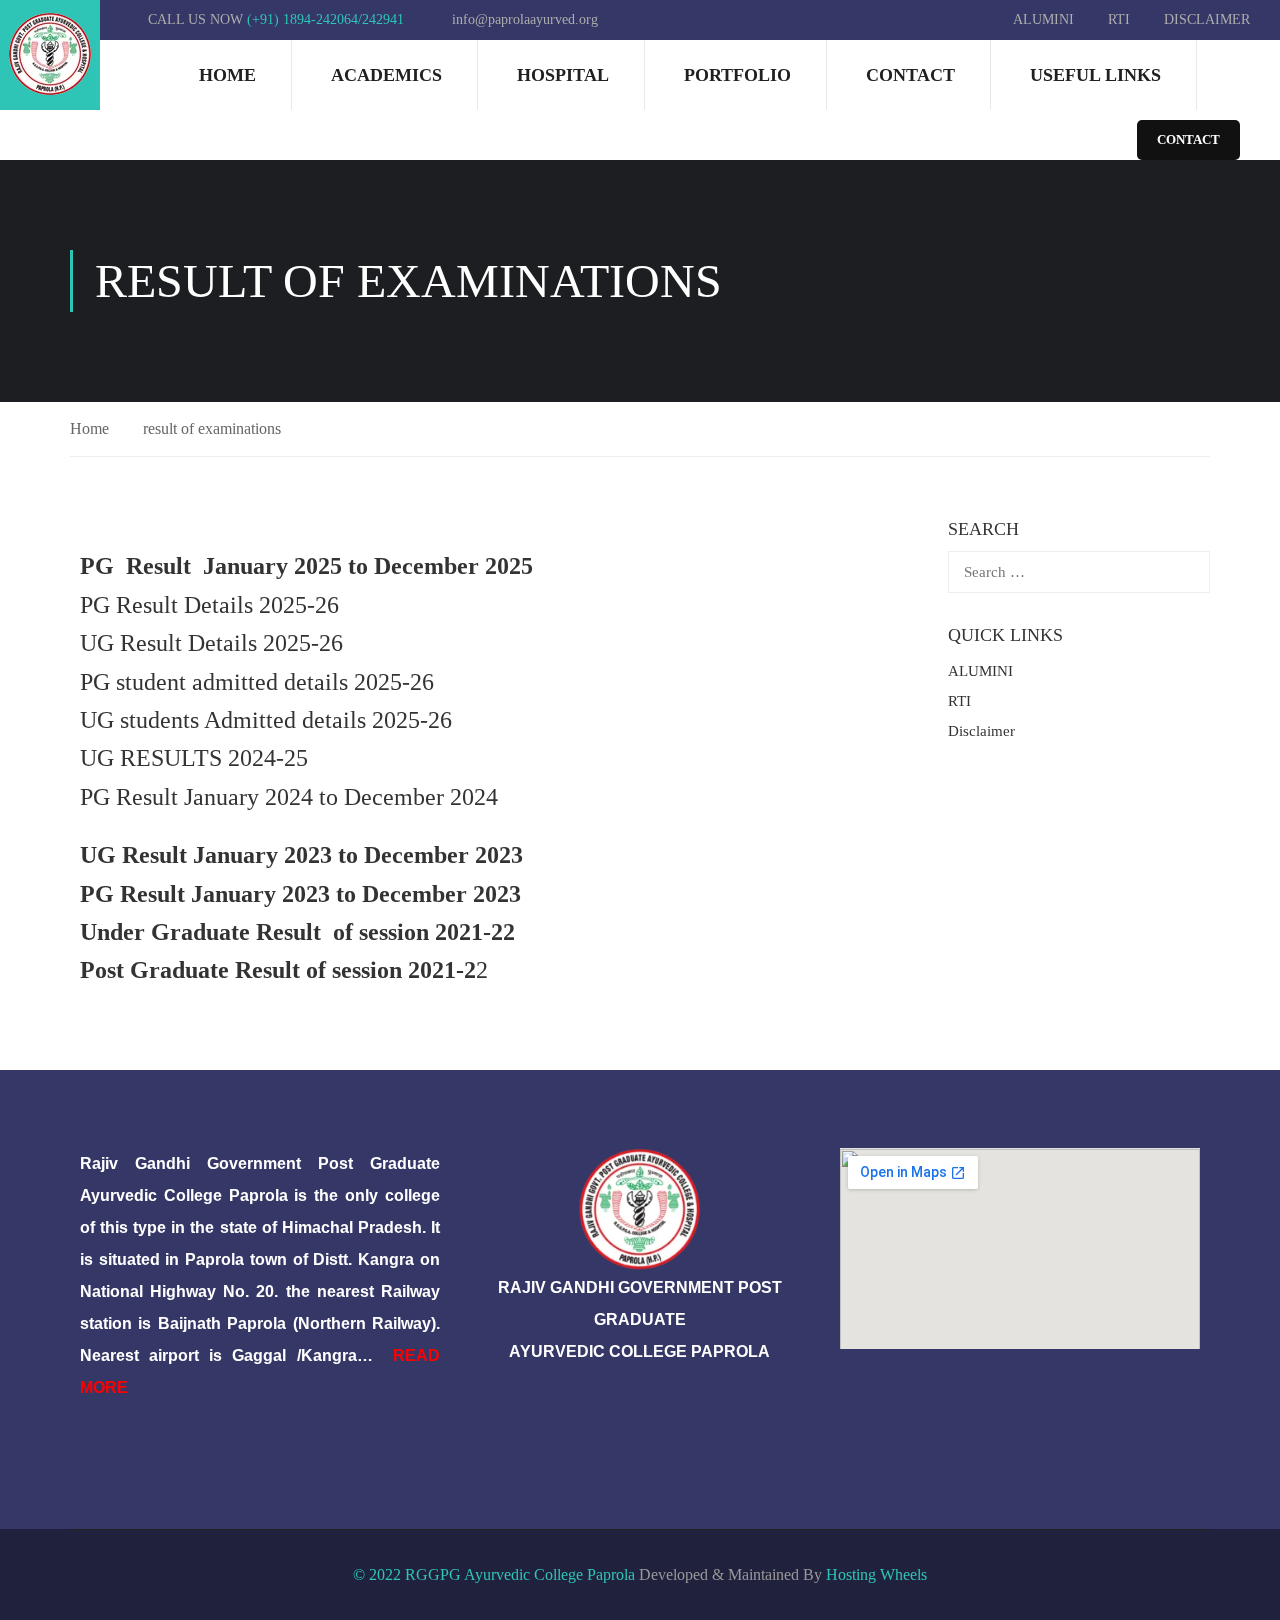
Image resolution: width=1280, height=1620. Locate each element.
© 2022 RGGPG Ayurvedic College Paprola (494, 1574)
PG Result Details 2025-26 (209, 605)
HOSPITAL (563, 75)
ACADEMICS (386, 75)
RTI (1119, 19)
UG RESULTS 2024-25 (194, 758)
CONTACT (1188, 139)
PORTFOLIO (737, 75)
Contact (910, 75)
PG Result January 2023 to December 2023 (300, 894)
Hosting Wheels (876, 1574)
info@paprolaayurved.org (525, 19)
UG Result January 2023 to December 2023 (301, 855)
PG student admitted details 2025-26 (257, 682)
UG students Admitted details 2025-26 (266, 720)
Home (227, 75)
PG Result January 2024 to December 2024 (289, 797)
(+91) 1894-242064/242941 (325, 19)
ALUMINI (1043, 19)
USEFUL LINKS (1095, 75)
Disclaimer (1207, 19)
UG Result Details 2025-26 (211, 643)
